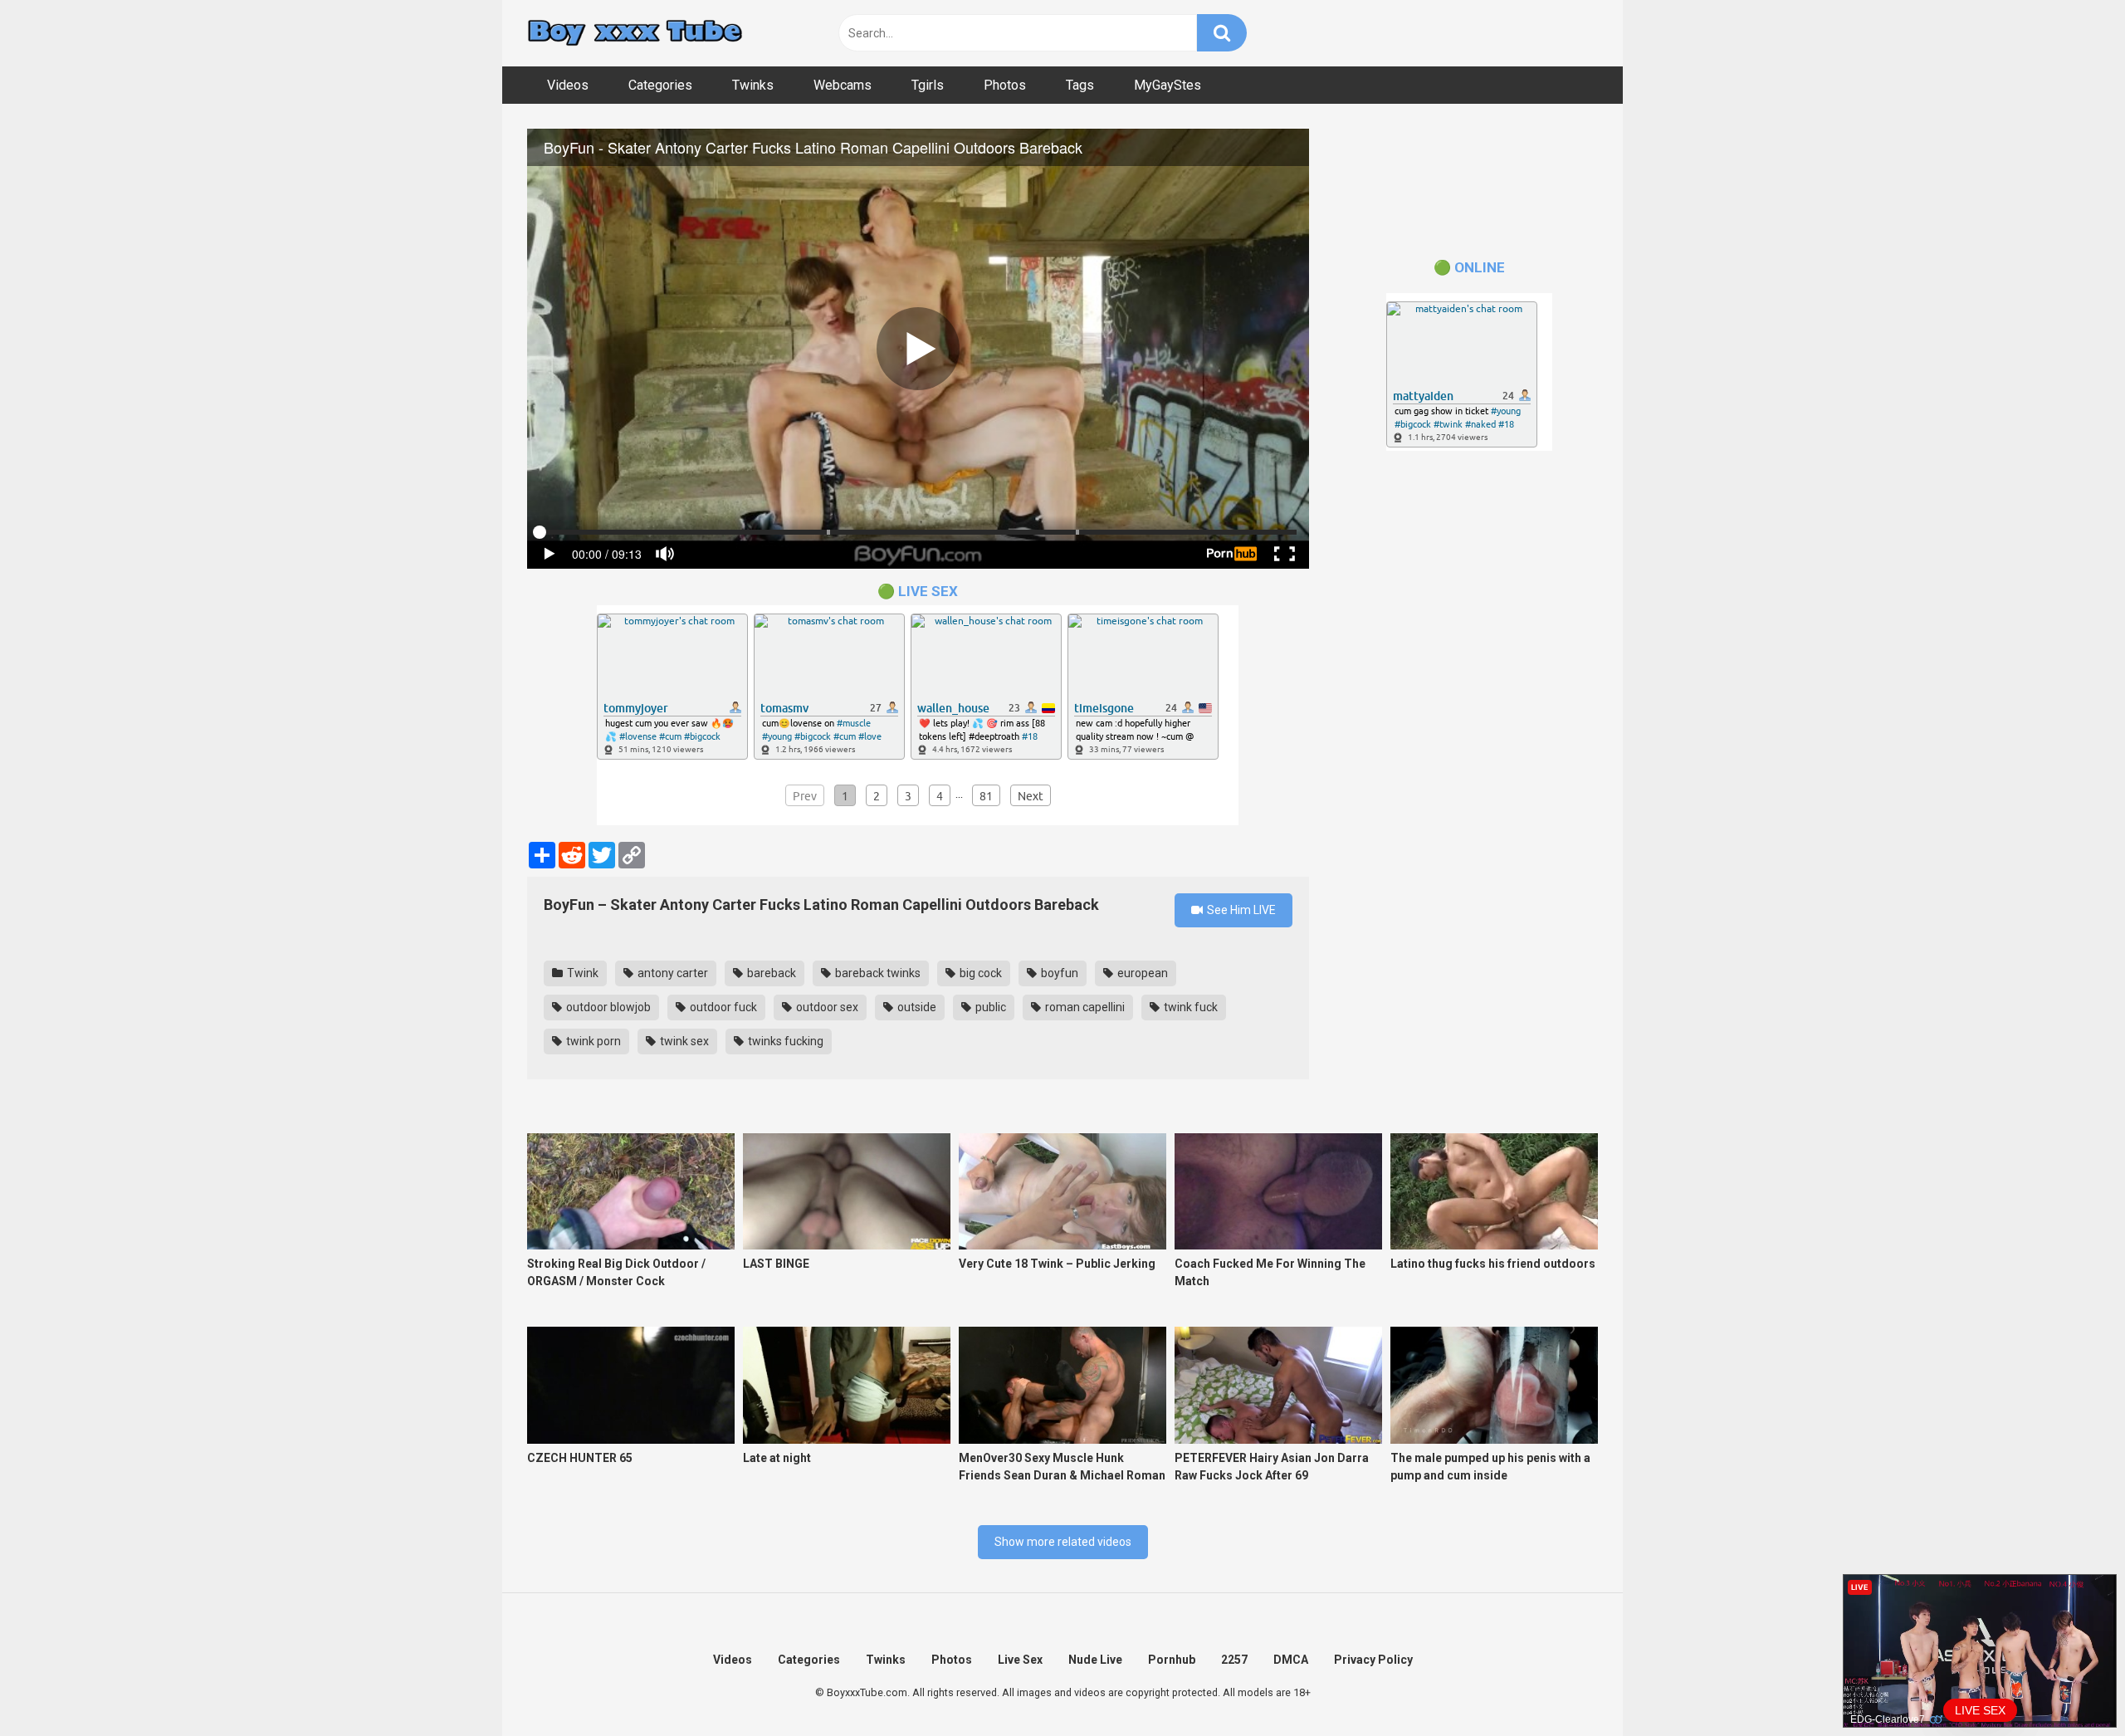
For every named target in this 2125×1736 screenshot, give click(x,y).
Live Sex (1020, 1660)
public (989, 1007)
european (1141, 973)
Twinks (753, 85)
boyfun (1058, 973)
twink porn (592, 1041)
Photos (1005, 85)
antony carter (672, 973)
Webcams (843, 85)
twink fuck (1190, 1007)
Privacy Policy (1373, 1660)
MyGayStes (1168, 85)
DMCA (1291, 1660)
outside (916, 1007)
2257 (1234, 1660)
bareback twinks (877, 973)
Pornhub (1172, 1660)
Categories (660, 85)
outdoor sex (826, 1007)
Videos (568, 85)
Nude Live (1095, 1660)
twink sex (683, 1041)
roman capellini (1084, 1007)
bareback (770, 973)
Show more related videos (1063, 1542)
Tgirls (928, 85)
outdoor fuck (722, 1007)
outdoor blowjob (607, 1007)
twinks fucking (784, 1041)
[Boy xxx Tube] (635, 34)
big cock (979, 973)
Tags (1080, 85)
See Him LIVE (1240, 910)
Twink (581, 973)
